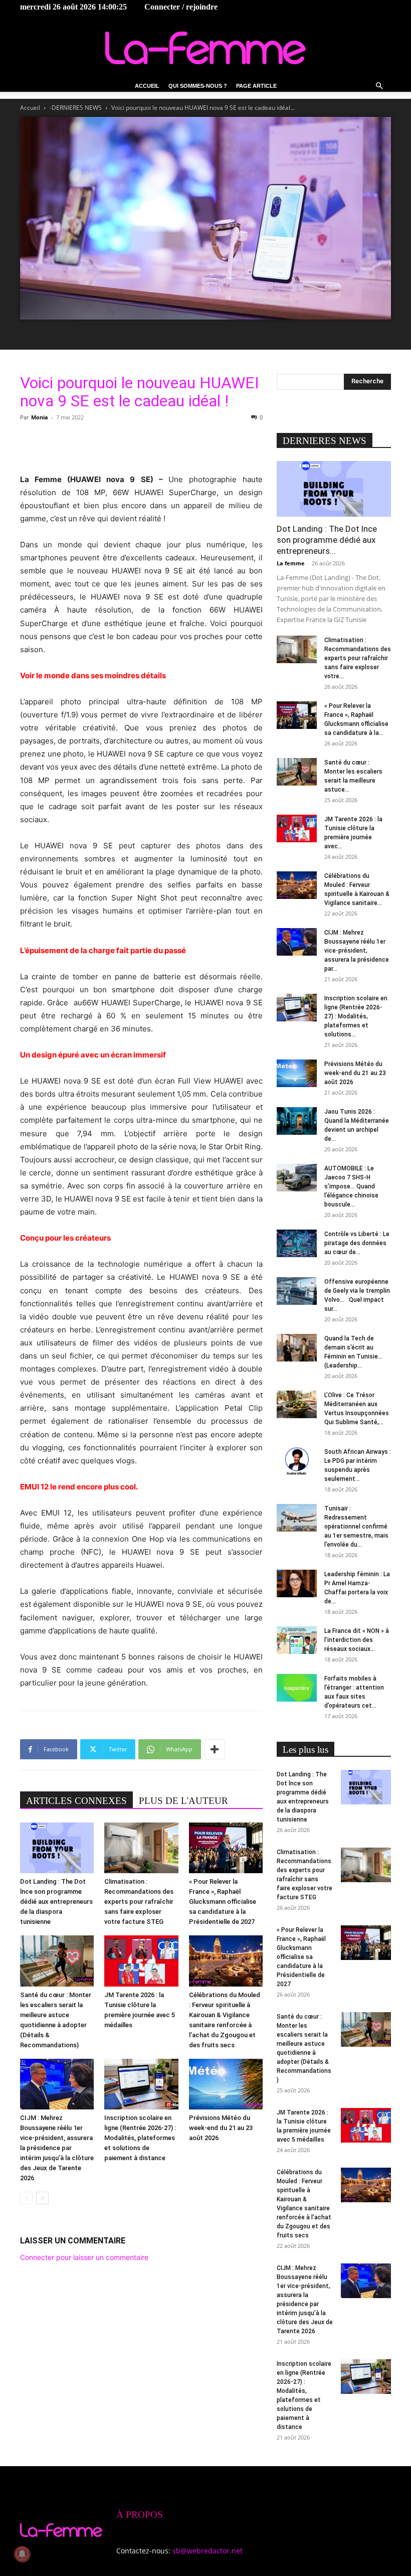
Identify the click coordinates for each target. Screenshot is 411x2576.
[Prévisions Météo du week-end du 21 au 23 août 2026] (226, 2084)
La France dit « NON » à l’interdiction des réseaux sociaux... (357, 1640)
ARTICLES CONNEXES (76, 1801)
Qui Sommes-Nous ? (198, 86)
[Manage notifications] (22, 2554)
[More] (215, 1749)
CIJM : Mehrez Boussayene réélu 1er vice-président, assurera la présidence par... (357, 951)
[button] (379, 86)
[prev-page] (26, 2198)
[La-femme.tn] (205, 48)
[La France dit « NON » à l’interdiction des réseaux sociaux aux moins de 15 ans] (297, 1640)
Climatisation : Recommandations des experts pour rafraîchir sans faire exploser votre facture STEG (139, 1902)
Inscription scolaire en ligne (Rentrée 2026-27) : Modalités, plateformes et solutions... (356, 1016)
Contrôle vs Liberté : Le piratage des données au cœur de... (357, 1243)
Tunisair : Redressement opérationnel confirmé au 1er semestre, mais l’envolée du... (356, 1527)
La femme (291, 563)
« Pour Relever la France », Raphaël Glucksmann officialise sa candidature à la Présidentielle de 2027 (223, 1902)
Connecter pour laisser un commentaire (84, 2257)
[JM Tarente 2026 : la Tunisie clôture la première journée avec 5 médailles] (141, 1961)
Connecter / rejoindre (181, 7)
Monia (40, 417)
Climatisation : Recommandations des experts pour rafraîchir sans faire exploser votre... (358, 658)
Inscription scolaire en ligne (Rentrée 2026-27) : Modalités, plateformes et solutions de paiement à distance (140, 2138)
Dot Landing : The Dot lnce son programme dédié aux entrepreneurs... (327, 540)
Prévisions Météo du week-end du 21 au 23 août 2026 (221, 2128)
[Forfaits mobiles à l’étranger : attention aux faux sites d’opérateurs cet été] (297, 1688)
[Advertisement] (141, 447)
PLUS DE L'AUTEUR (183, 1801)
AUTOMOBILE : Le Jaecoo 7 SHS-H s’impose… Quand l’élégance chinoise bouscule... (351, 1186)
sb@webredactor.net (208, 2551)
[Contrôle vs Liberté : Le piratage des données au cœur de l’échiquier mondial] (297, 1243)
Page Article (256, 86)
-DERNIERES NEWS (76, 108)
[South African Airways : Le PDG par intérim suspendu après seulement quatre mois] (297, 1461)
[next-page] (42, 2198)
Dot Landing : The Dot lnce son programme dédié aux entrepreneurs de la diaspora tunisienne (56, 1902)
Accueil (147, 86)
